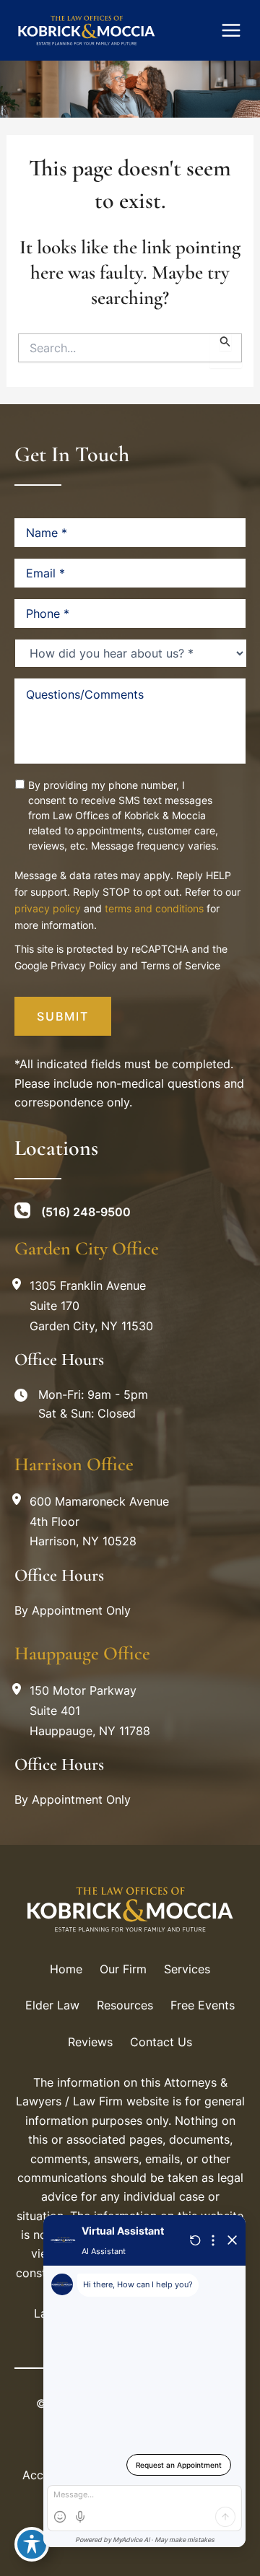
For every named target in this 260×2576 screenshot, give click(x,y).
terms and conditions (154, 908)
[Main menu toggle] (231, 30)
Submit (63, 1016)
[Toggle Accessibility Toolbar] (32, 2544)
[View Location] (20, 1284)
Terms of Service (181, 965)
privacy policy (48, 908)
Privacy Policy (84, 965)
